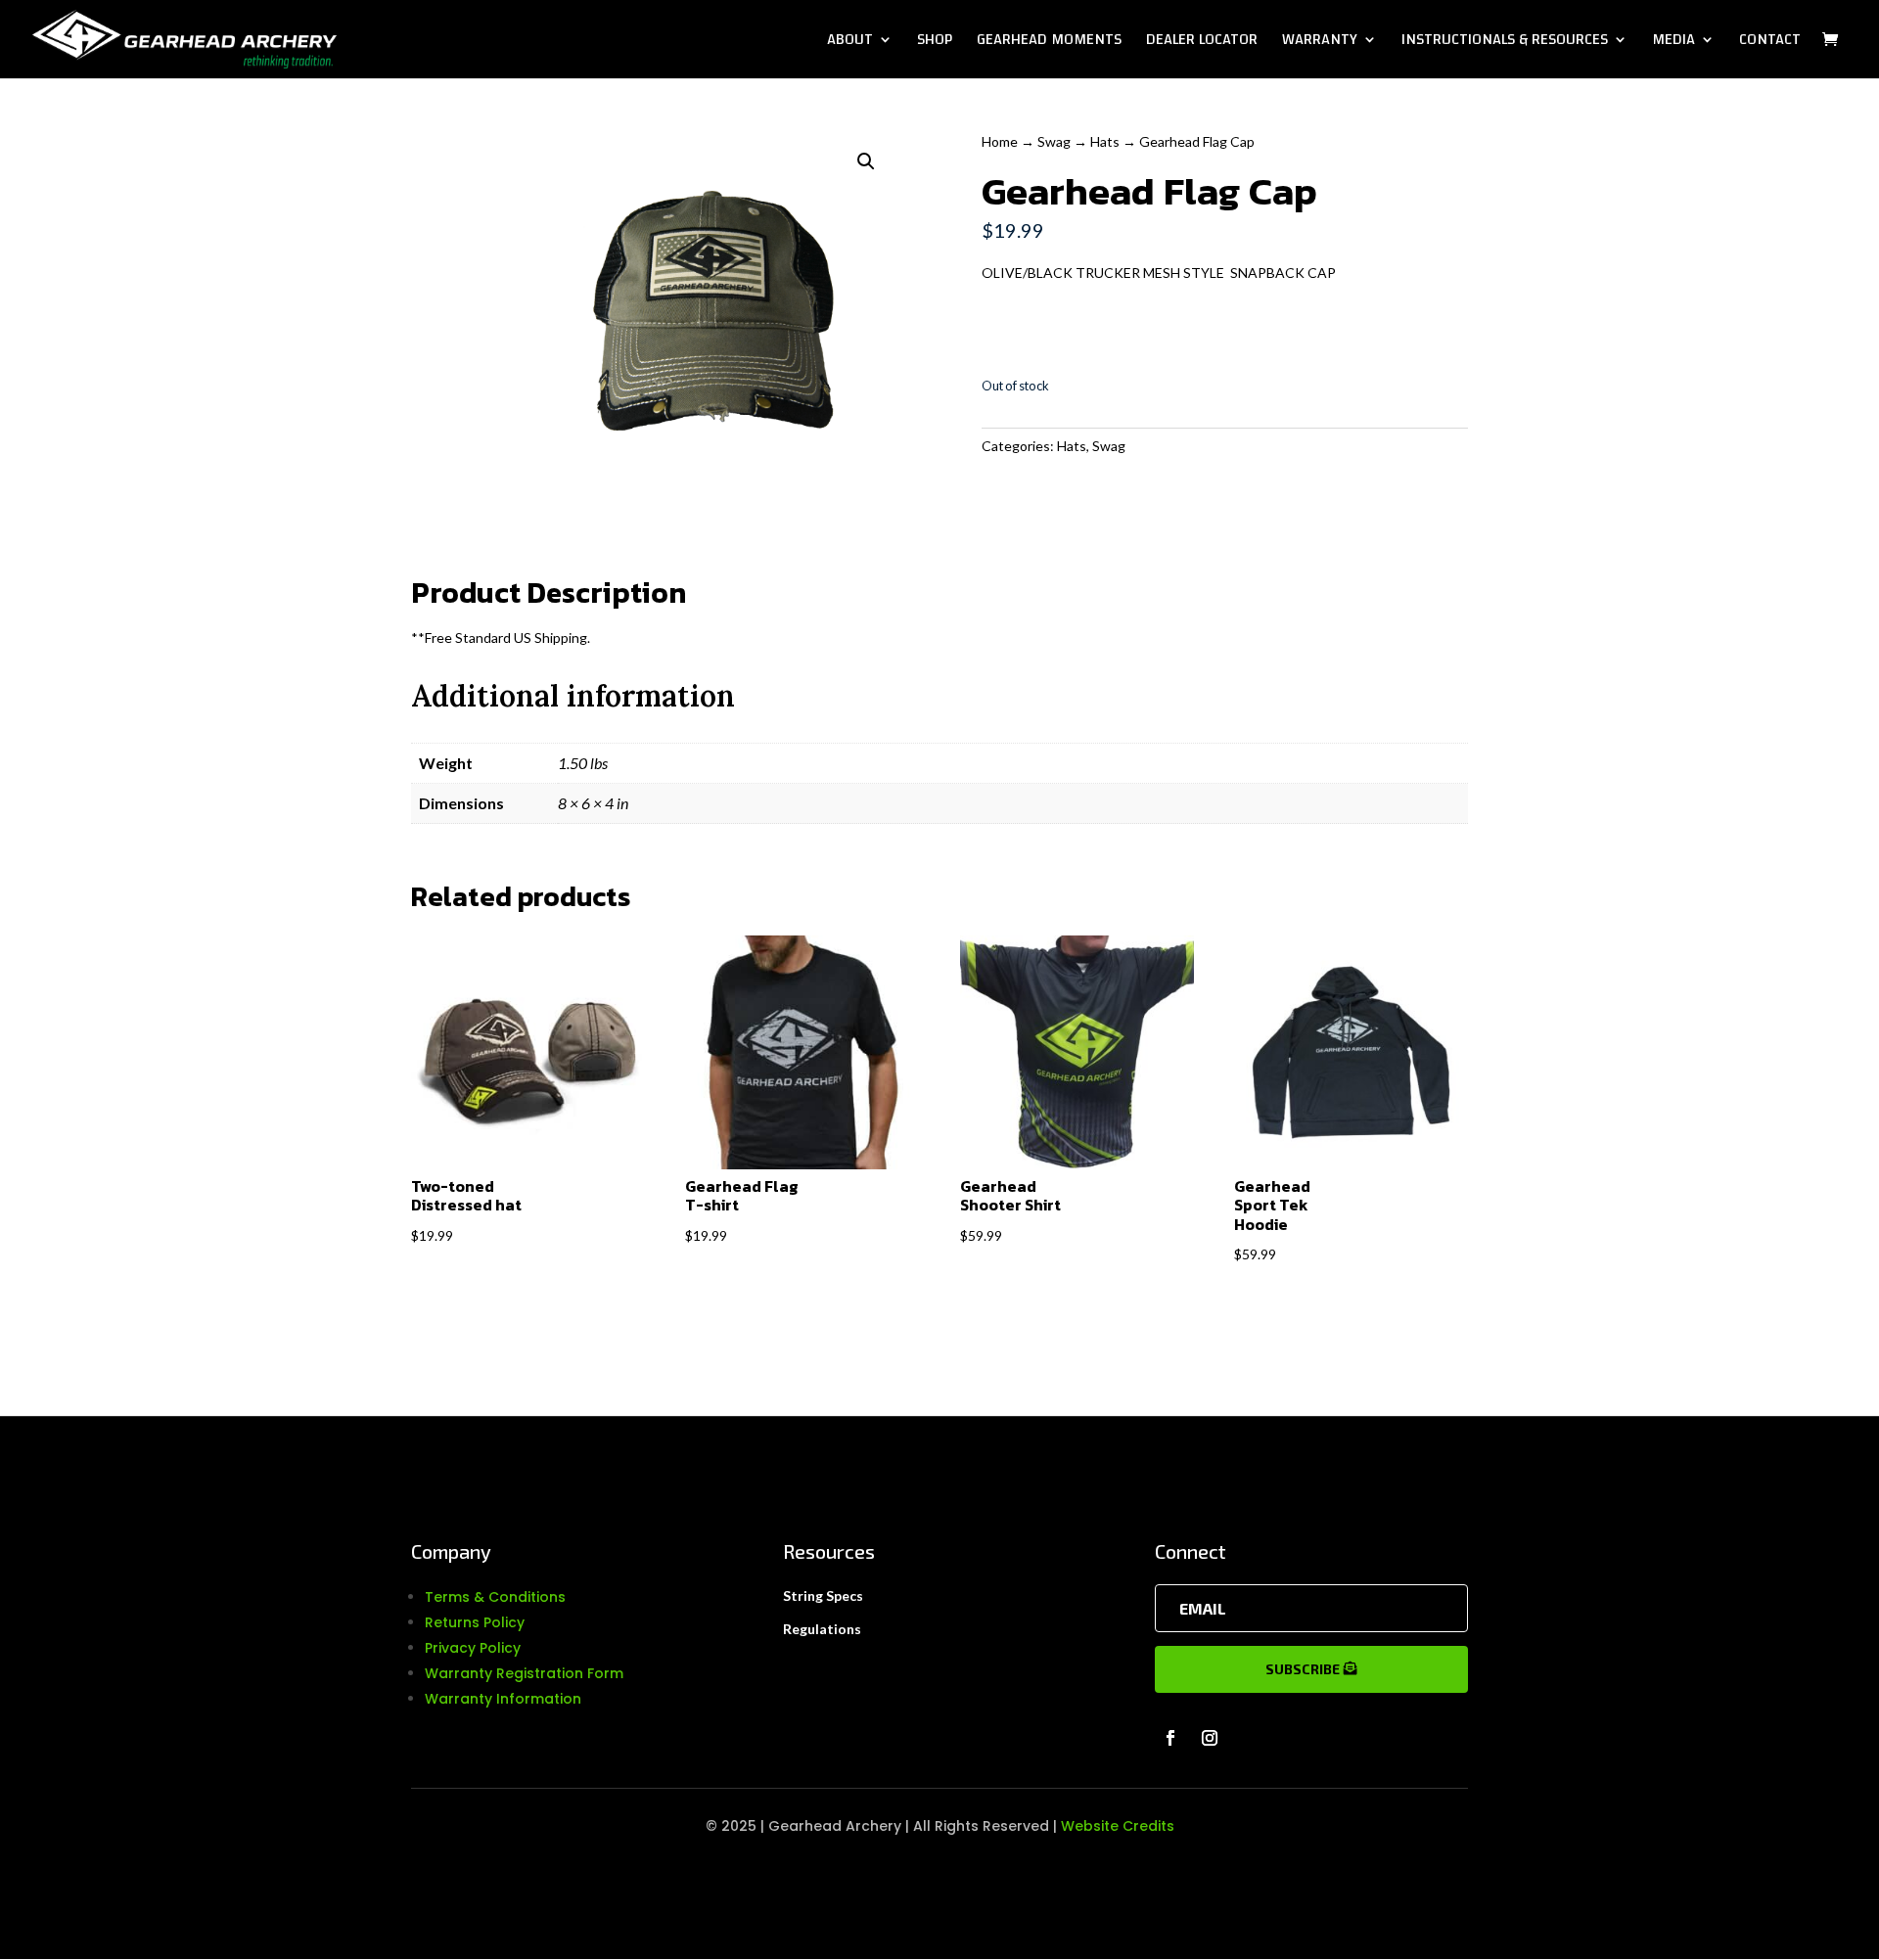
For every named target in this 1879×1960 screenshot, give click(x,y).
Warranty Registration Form (524, 1673)
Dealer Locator (1202, 43)
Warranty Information (503, 1699)
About (850, 43)
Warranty (1320, 43)
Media (1673, 43)
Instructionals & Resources (1505, 43)
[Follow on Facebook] (1170, 1738)
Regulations (822, 1629)
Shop (935, 43)
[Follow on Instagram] (1210, 1738)
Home (1000, 141)
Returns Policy (475, 1622)
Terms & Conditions (495, 1597)
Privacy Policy (473, 1648)
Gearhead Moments (1049, 43)
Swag (1054, 141)
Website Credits (1118, 1826)
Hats (1105, 141)
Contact (1770, 43)
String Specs (823, 1595)
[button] (866, 161)
